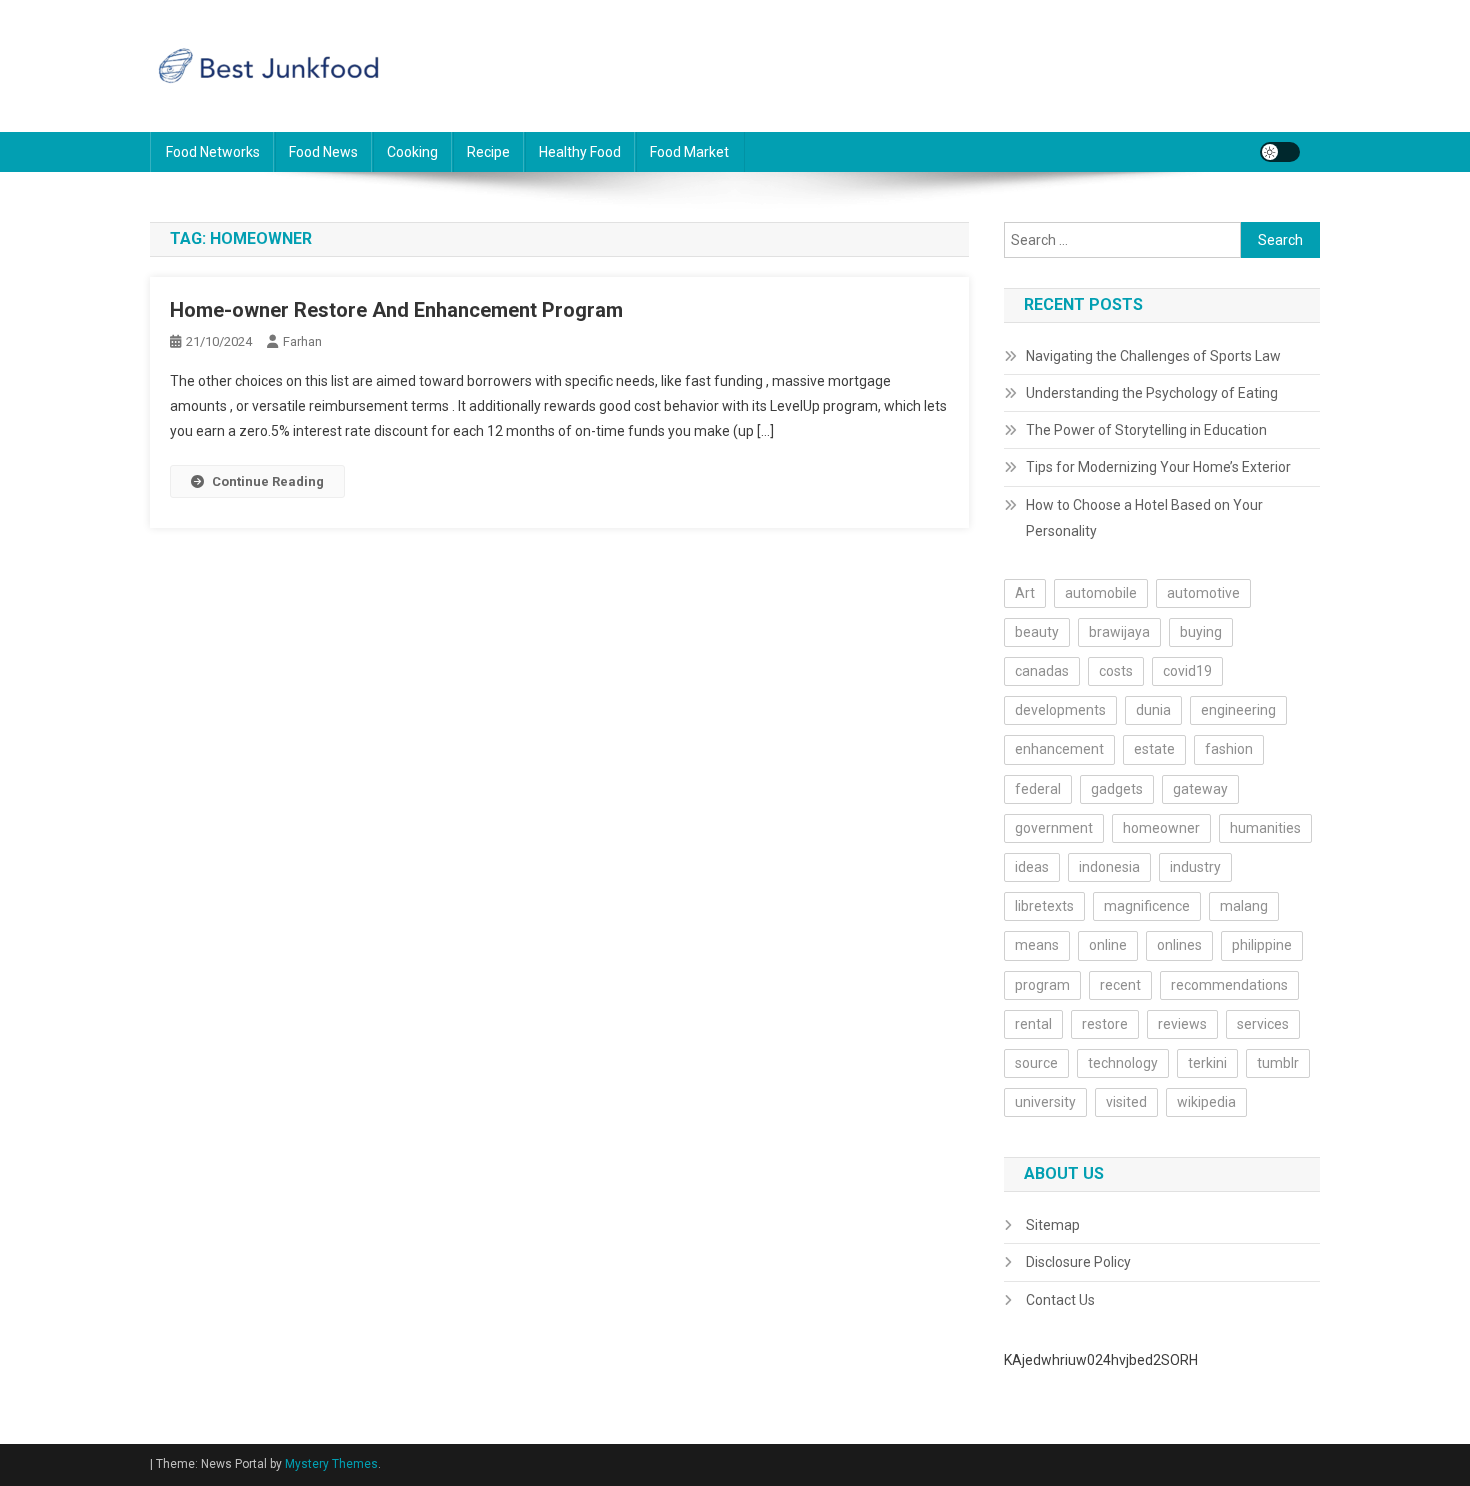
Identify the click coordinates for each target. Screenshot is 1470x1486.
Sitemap (1053, 1225)
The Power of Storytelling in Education (1146, 430)
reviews (1182, 1024)
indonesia (1109, 867)
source (1036, 1063)
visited (1126, 1102)
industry (1195, 867)
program (1042, 985)
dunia (1153, 710)
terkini (1207, 1063)
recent (1120, 985)
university (1045, 1102)
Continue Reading (268, 481)
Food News (323, 152)
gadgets (1117, 789)
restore (1105, 1024)
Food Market (689, 152)
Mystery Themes (331, 1464)
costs (1116, 671)
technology (1123, 1063)
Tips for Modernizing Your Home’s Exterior (1158, 467)
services (1263, 1024)
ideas (1032, 867)
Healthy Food (580, 152)
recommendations (1229, 985)
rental (1033, 1024)
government (1054, 828)
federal (1038, 789)
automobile (1101, 593)
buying (1201, 632)
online (1108, 945)
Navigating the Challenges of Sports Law (1153, 356)
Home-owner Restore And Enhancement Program (396, 310)
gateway (1200, 789)
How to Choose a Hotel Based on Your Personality (1144, 518)
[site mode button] (1280, 152)
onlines (1179, 945)
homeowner (1161, 828)
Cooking (412, 152)
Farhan (302, 341)
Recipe (488, 152)
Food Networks (213, 152)
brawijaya (1119, 632)
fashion (1229, 749)
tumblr (1278, 1063)
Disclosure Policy (1078, 1262)
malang (1244, 906)
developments (1060, 710)
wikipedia (1206, 1102)
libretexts (1044, 906)
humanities (1265, 828)
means (1037, 945)
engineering (1238, 710)
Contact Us (1060, 1300)
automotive (1203, 593)
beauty (1037, 632)
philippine (1262, 945)
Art (1025, 593)
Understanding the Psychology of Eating (1152, 393)
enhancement (1059, 749)
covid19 (1187, 671)
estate (1154, 749)
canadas (1042, 671)
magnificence (1147, 906)
